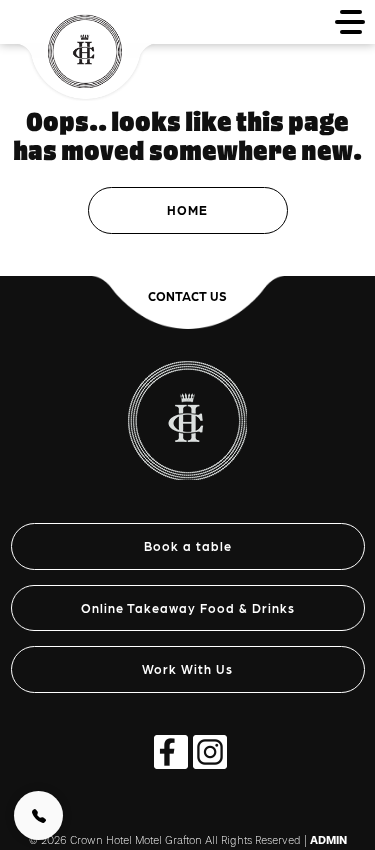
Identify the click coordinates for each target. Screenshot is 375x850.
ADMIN (328, 840)
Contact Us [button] (187, 295)
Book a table (188, 545)
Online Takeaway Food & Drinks (188, 607)
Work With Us (187, 668)
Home (187, 209)
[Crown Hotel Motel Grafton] (187, 410)
